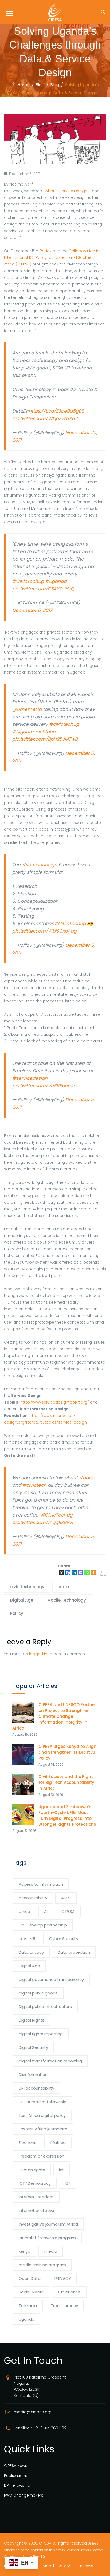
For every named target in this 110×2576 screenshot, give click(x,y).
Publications (16, 2476)
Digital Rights (32, 2020)
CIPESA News (16, 2466)
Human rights (32, 2170)
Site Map (43, 2566)
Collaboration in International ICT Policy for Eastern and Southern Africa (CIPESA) (52, 257)
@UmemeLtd (27, 709)
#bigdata (23, 732)
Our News (84, 2566)
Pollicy (46, 251)
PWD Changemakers (24, 2495)
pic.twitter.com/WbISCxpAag (44, 931)
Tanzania (28, 2306)
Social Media (31, 2292)
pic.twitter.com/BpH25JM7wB (45, 739)
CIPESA (68, 1911)
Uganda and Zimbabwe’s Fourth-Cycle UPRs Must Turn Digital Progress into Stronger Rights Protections (68, 1815)
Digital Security (33, 2047)
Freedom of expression (42, 2156)
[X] (61, 1573)
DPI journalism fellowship (43, 2102)
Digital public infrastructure (45, 2007)
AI (46, 1911)
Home (23, 85)
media (51, 2251)
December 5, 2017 (32, 610)
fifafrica (58, 2142)
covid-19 (27, 1939)
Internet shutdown (37, 2210)
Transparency (64, 2306)
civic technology (27, 1587)
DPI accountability (36, 2088)
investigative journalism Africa (48, 2224)
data (64, 1587)
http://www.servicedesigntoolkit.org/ (55, 1402)
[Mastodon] (81, 1573)
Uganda (27, 2319)
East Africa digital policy (42, 2115)
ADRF (66, 1898)
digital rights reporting (41, 2034)
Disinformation (33, 2075)
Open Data (30, 2278)
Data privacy (31, 1952)
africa (24, 1911)
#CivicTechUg (28, 581)
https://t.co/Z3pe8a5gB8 (56, 411)
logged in (38, 1654)
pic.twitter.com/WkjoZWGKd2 (45, 418)
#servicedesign (40, 865)
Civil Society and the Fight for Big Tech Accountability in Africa (66, 1782)
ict (62, 2170)
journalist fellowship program (47, 2238)
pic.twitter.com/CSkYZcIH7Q (43, 589)
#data (86, 1478)
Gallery (63, 2566)
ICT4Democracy (35, 2183)
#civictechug (64, 724)
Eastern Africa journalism (43, 2129)
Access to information (41, 1884)
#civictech (34, 1485)
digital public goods (38, 1993)
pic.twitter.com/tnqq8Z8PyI (43, 1522)
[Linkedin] (74, 1573)
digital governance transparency (51, 1979)
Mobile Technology (67, 1600)
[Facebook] (68, 1573)
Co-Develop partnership (43, 1925)
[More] (93, 1573)
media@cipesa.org (33, 2412)
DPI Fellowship (17, 2485)
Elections (27, 2142)
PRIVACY (63, 2278)
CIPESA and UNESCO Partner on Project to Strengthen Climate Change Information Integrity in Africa (54, 1716)
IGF (68, 2183)
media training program (42, 2265)
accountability (33, 1898)
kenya (25, 2251)
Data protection (74, 1952)
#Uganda (56, 581)
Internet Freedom (36, 2197)
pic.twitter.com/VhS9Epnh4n (44, 1086)
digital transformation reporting (50, 2061)
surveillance (69, 2292)
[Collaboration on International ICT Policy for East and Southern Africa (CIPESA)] (55, 12)
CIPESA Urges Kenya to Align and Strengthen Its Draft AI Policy (67, 1752)
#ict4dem (46, 732)
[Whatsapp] (87, 1573)
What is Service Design (66, 191)
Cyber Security (64, 1939)
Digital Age (22, 1600)
